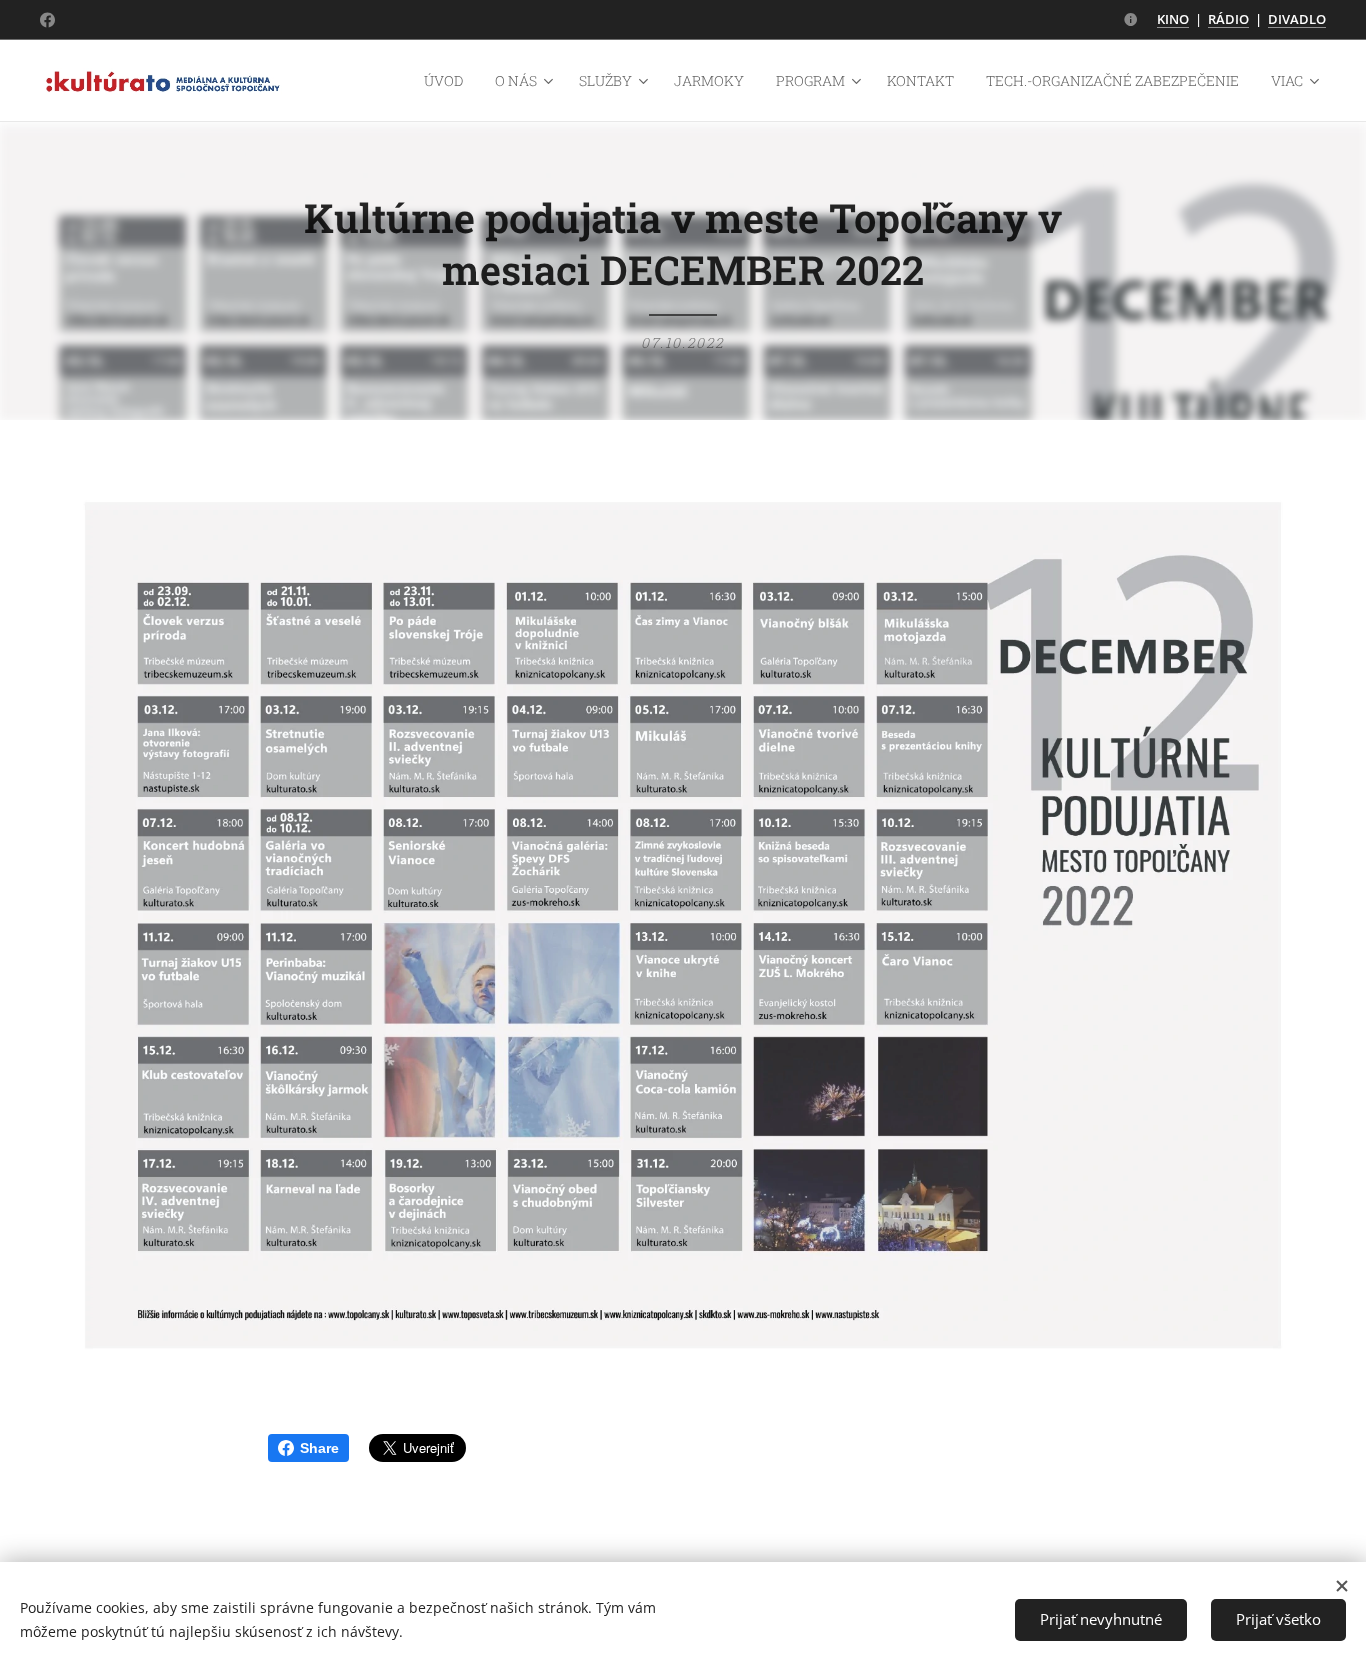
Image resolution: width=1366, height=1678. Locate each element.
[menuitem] (449, 81)
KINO (1173, 19)
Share (319, 1448)
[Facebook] (47, 20)
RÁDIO (1228, 19)
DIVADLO (1297, 19)
